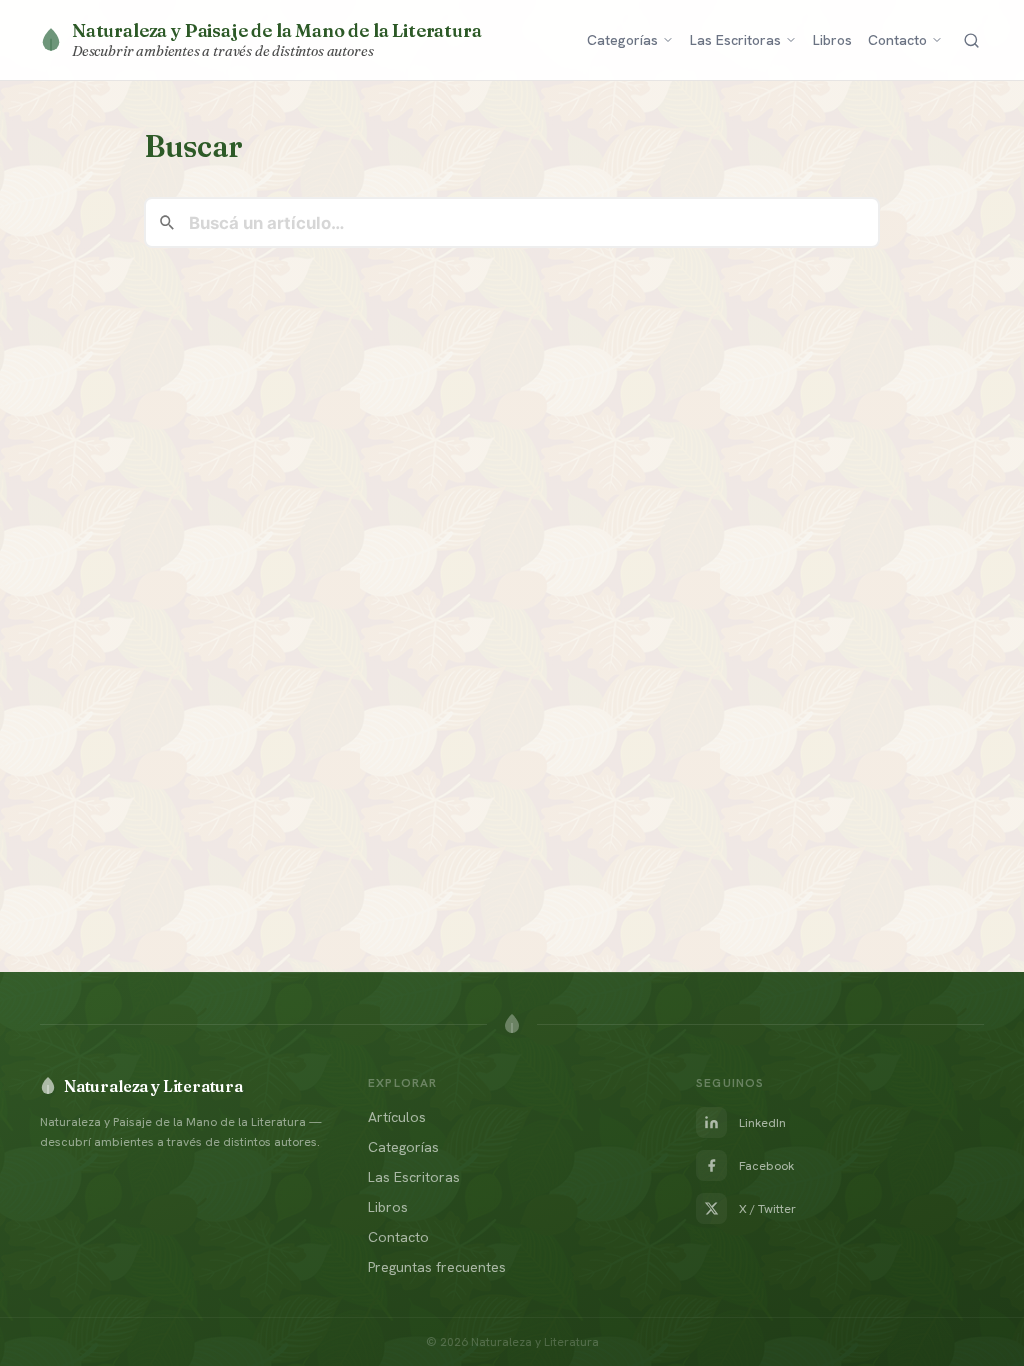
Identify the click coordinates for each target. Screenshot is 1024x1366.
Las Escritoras (735, 40)
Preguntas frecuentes (437, 1267)
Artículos (397, 1117)
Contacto (897, 40)
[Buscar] (971, 40)
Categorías (622, 40)
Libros (832, 40)
